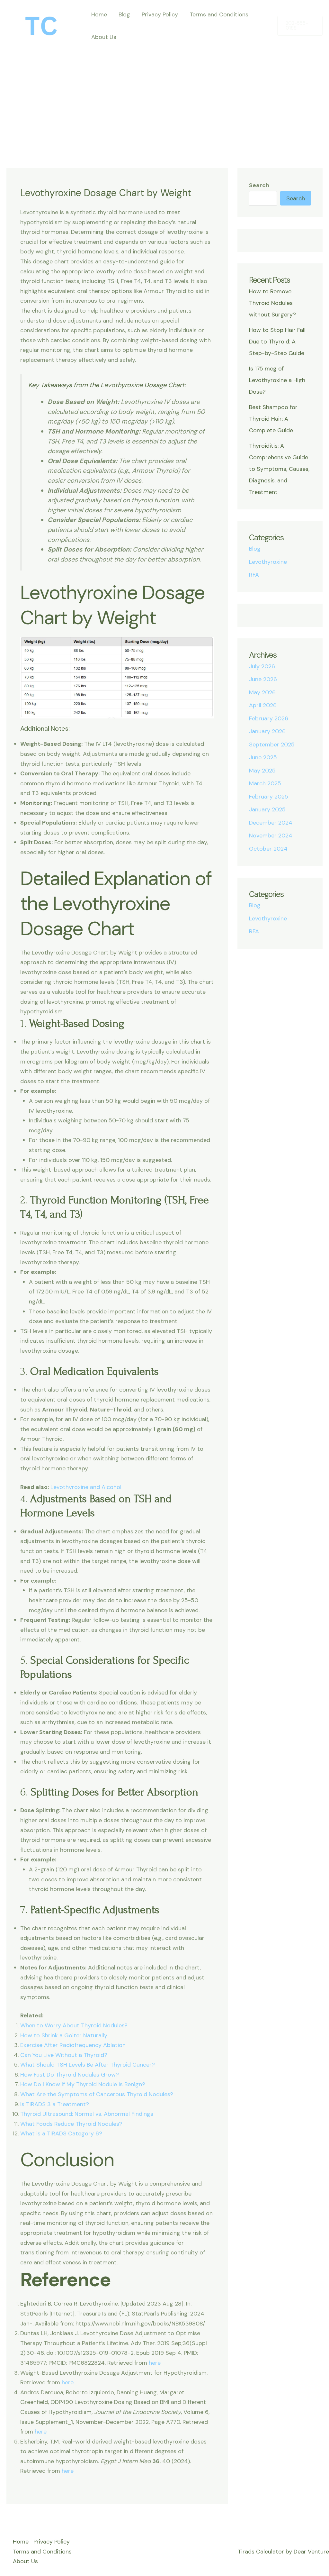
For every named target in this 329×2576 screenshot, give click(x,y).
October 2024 (268, 849)
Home (99, 14)
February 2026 (269, 718)
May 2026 (262, 692)
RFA (254, 575)
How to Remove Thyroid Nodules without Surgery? (272, 303)
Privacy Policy (160, 14)
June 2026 (263, 679)
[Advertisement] (164, 96)
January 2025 (267, 809)
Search (259, 185)
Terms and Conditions (219, 14)
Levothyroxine (268, 562)
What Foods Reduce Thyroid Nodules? (71, 2124)
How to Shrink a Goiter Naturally (64, 2035)
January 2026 (267, 731)
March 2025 (265, 783)
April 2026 (263, 705)
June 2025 (263, 757)
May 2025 (262, 771)
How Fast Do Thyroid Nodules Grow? (70, 2075)
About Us (104, 37)
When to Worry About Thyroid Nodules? (74, 2025)
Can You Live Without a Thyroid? (64, 2055)
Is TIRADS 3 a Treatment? (55, 2104)
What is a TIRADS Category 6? (61, 2133)
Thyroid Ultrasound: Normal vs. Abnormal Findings (87, 2114)
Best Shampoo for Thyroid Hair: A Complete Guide (273, 419)
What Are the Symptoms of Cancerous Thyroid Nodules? (97, 2094)
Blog (124, 14)
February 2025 (269, 797)
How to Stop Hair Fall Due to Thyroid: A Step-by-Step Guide (277, 342)
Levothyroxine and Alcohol (86, 1487)
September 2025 (272, 744)
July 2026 (262, 666)
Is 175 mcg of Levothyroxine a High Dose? (277, 380)
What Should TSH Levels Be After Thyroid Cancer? (88, 2065)
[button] (300, 26)
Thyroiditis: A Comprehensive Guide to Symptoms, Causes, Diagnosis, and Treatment (279, 469)
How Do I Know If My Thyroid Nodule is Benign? (83, 2084)
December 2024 (271, 823)
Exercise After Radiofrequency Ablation (73, 2045)
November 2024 (271, 836)
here (155, 2363)
